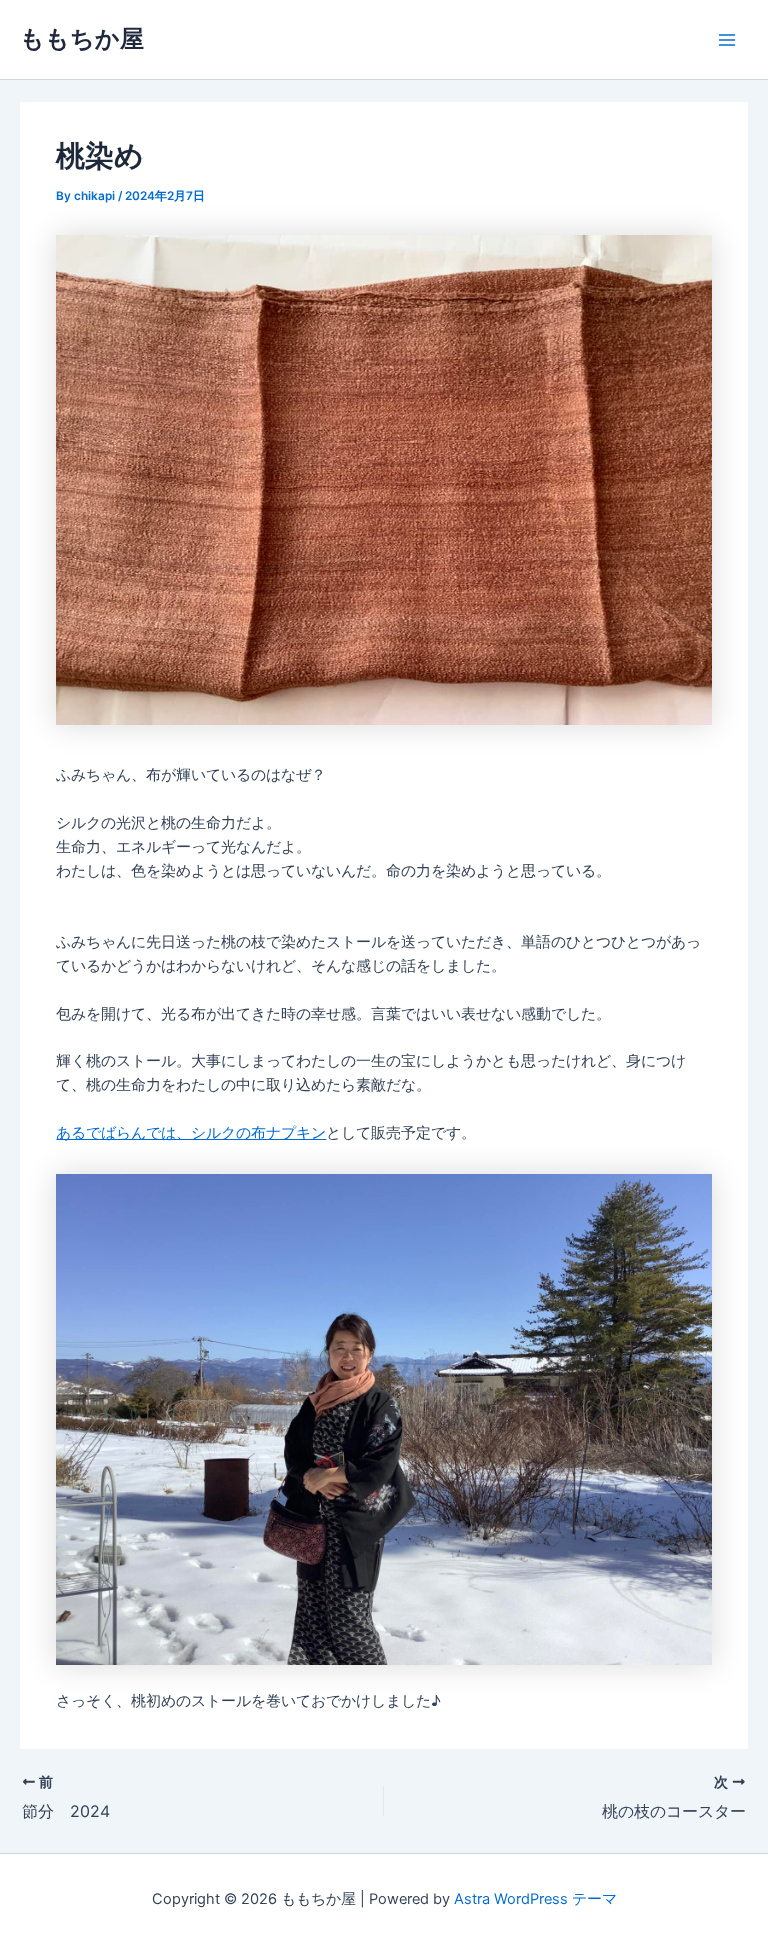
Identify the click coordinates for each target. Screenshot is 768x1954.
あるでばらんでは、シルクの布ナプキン (191, 1133)
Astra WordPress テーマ (535, 1899)
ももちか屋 (82, 38)
